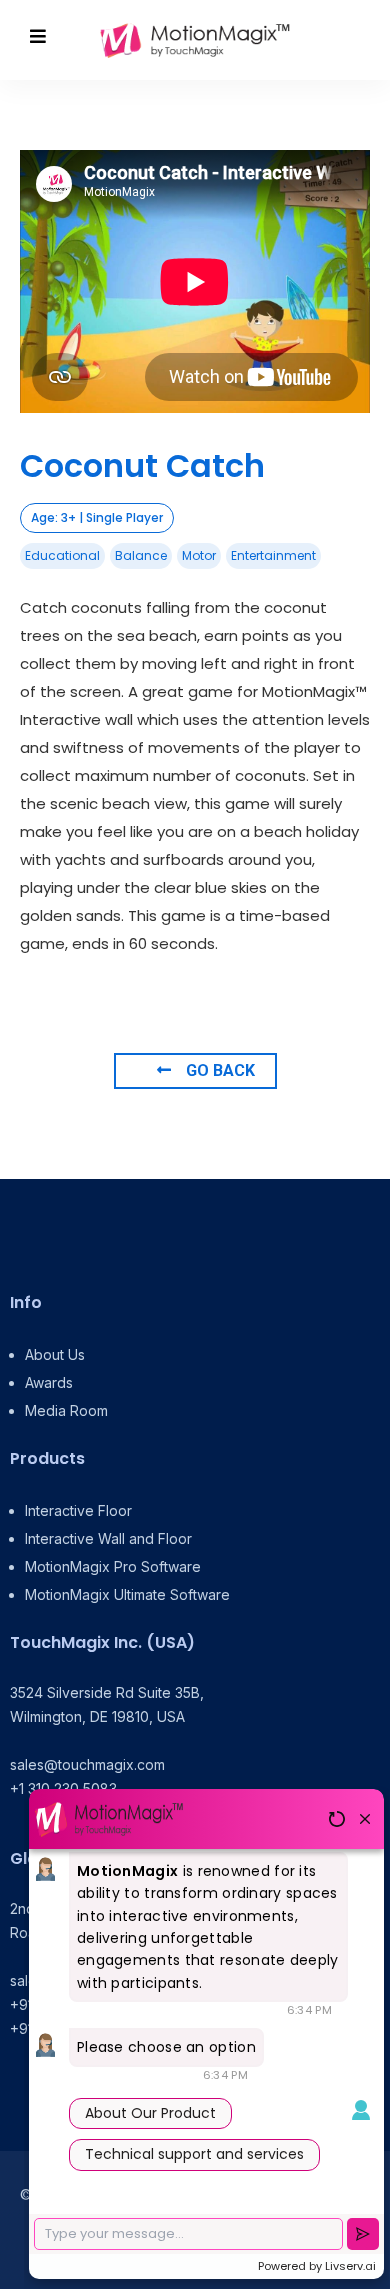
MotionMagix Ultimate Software (127, 1594)
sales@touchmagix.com (87, 1764)
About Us (55, 1354)
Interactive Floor (78, 1510)
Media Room (66, 1410)
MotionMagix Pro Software (113, 1566)
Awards (49, 1382)
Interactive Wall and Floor (108, 1538)
